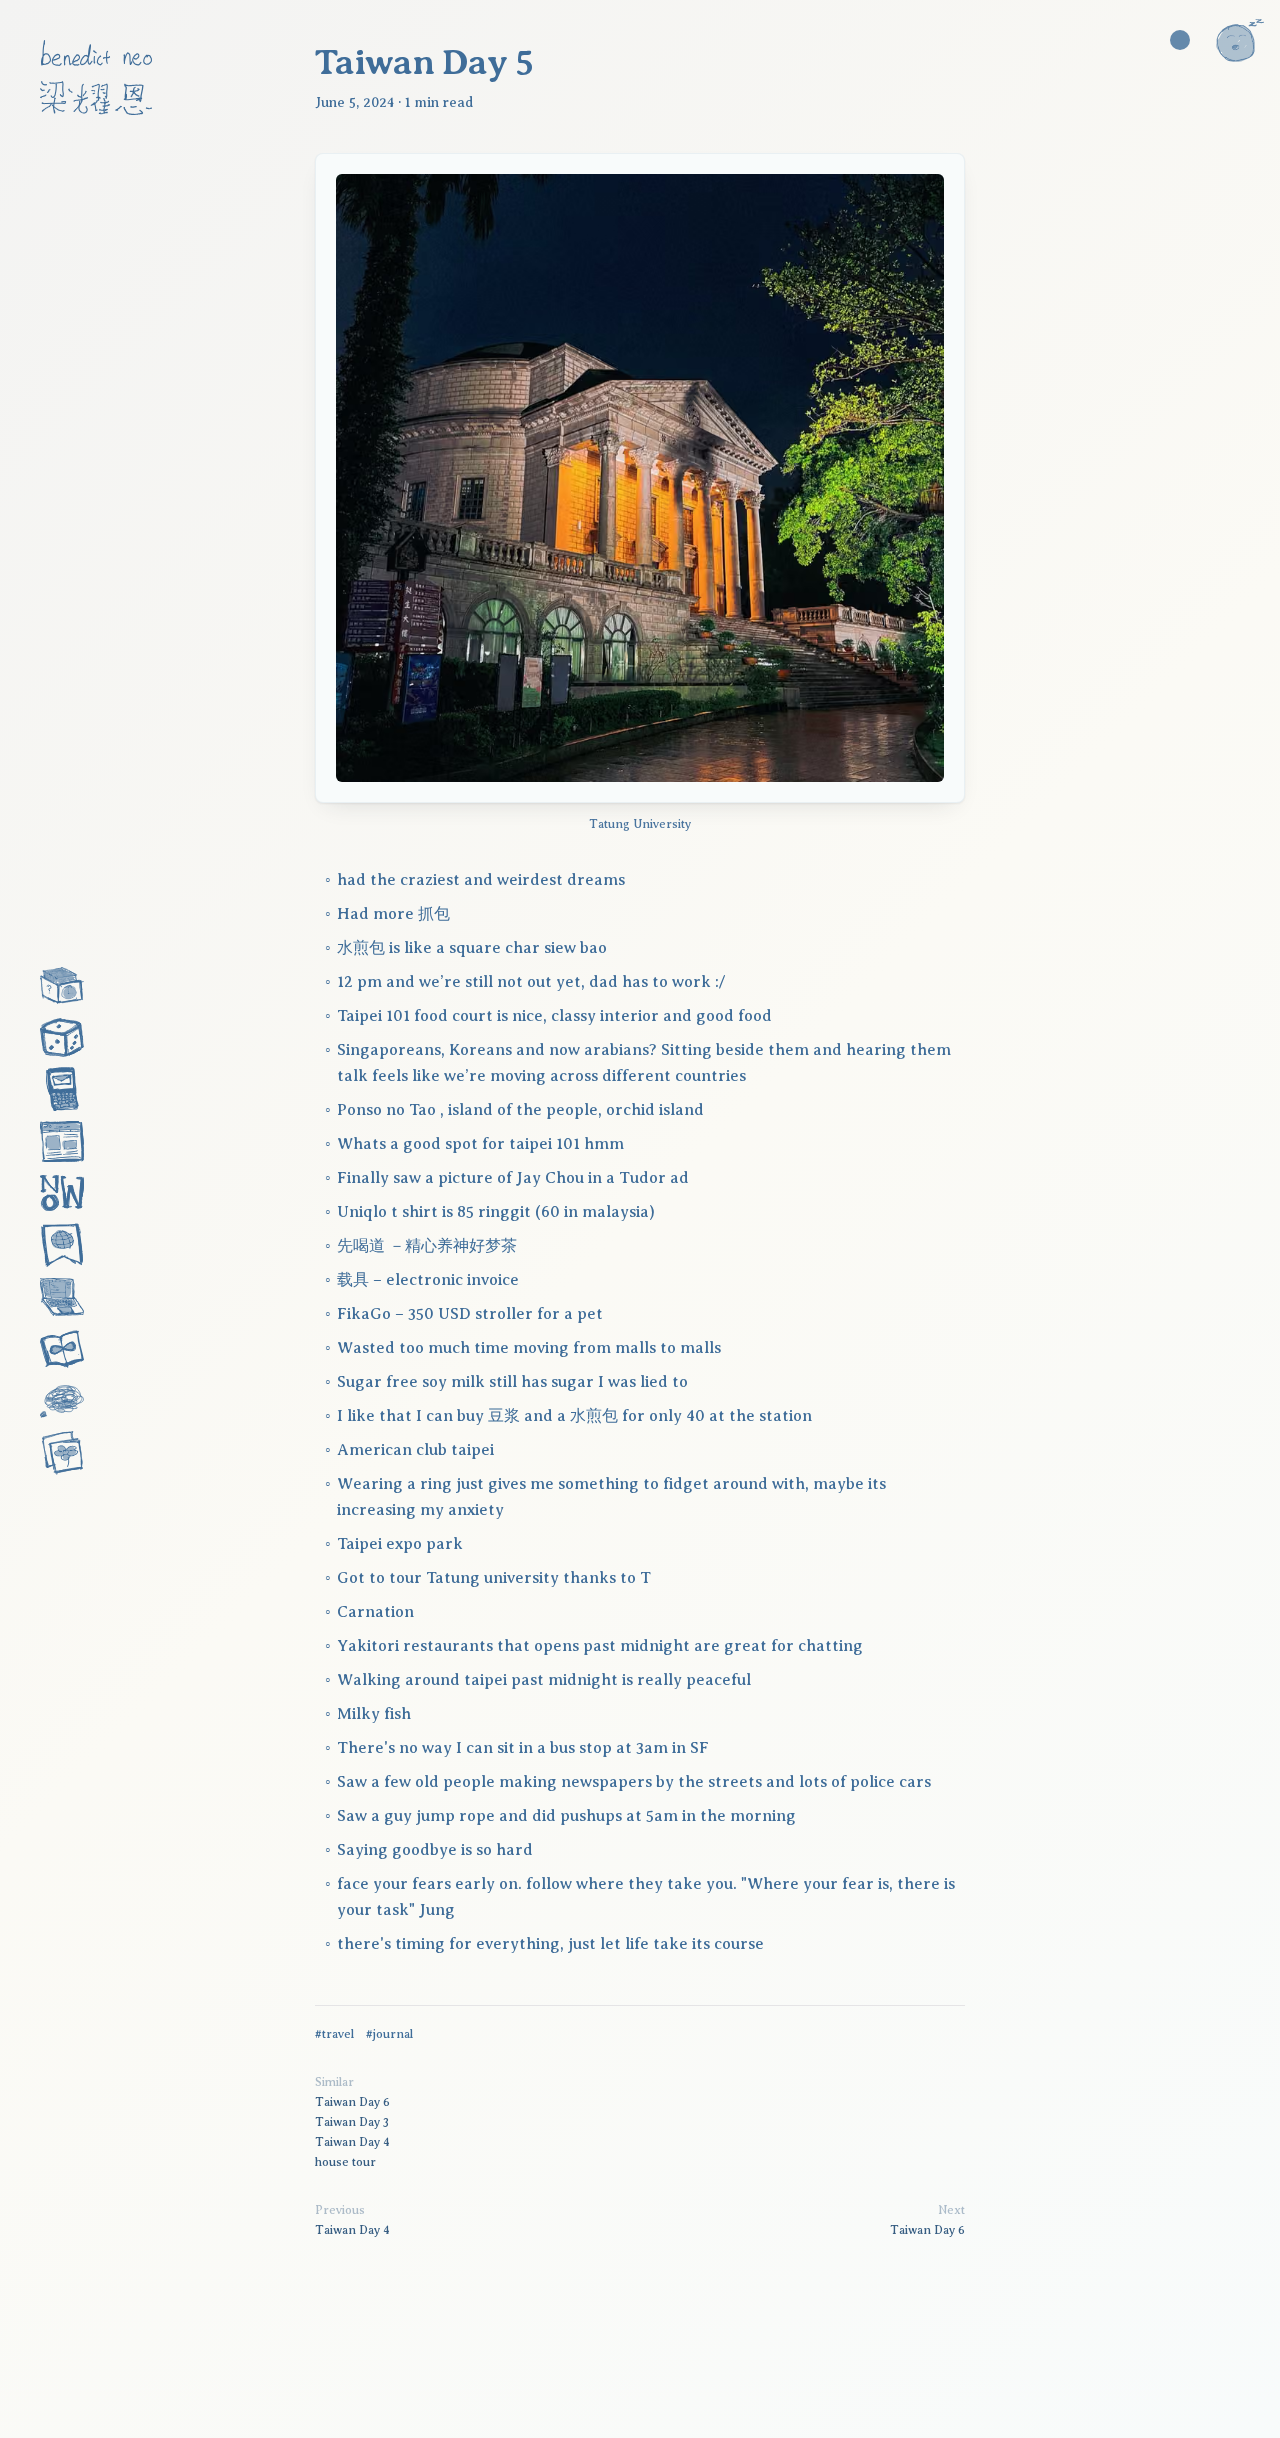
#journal (389, 2034)
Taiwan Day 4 (352, 2142)
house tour (345, 2162)
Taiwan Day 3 (352, 2122)
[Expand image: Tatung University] (640, 478)
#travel (334, 2034)
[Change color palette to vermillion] (1180, 40)
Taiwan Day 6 (352, 2102)
